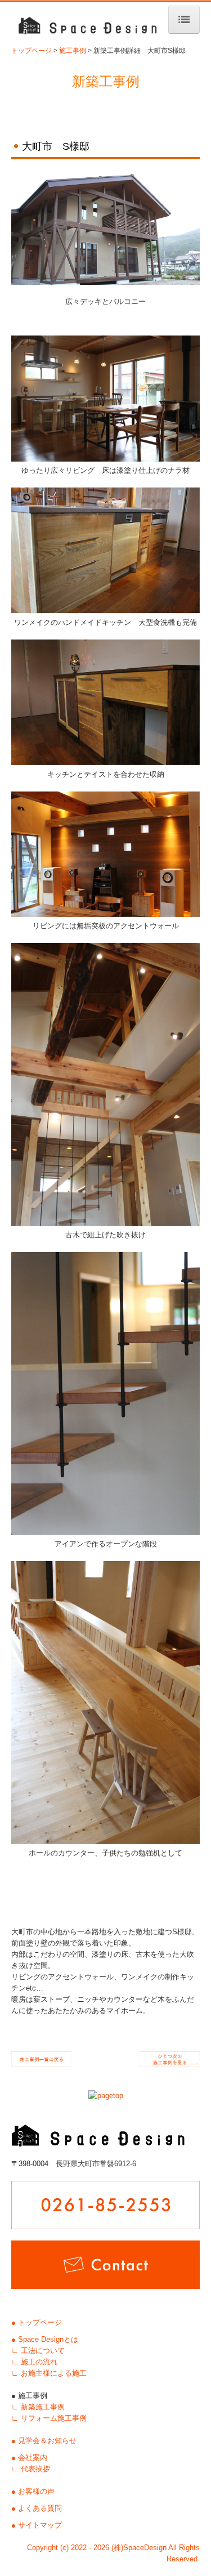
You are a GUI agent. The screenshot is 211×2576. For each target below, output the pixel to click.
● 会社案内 (29, 2458)
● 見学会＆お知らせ (44, 2441)
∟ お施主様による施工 (49, 2373)
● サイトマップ (37, 2525)
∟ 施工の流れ (34, 2362)
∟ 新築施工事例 (38, 2407)
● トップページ (37, 2322)
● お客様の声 (33, 2491)
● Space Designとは (45, 2339)
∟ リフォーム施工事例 (49, 2418)
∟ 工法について (38, 2351)
